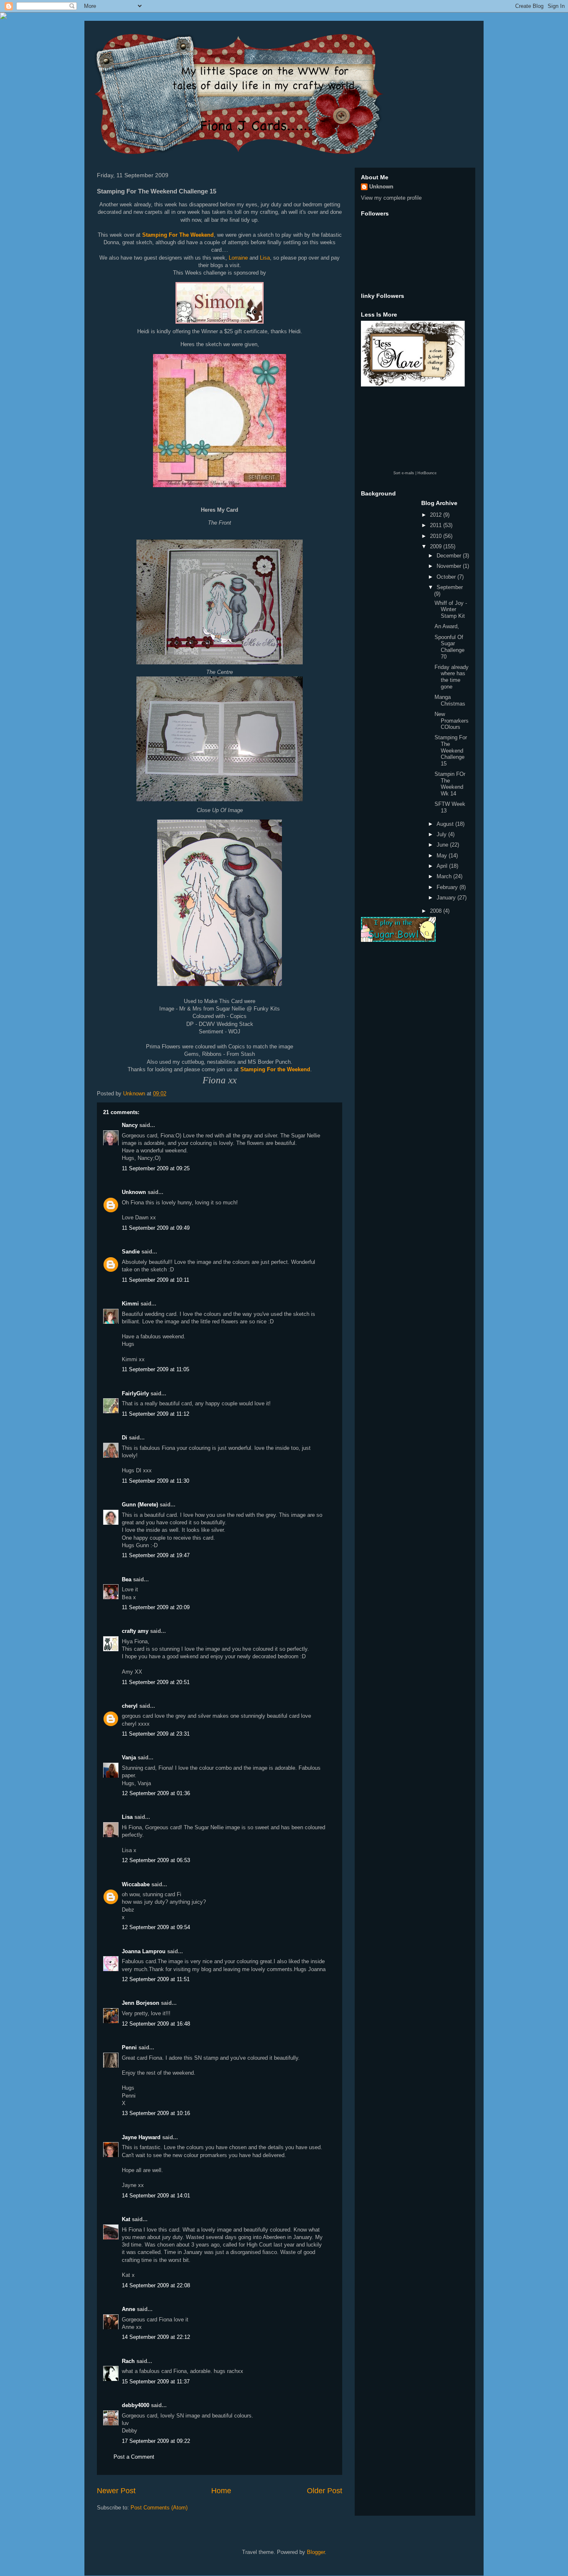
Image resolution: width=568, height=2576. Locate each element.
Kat (126, 2219)
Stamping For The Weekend (178, 235)
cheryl (130, 1706)
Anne (128, 2309)
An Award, (447, 626)
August (446, 824)
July (442, 834)
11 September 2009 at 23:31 (156, 1734)
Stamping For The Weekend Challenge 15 (451, 750)
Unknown (134, 1192)
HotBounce (427, 473)
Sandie (131, 1252)
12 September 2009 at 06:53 (156, 1860)
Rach (128, 2361)
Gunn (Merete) (140, 1505)
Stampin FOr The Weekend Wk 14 (450, 784)
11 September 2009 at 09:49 (156, 1228)
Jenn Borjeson (141, 2003)
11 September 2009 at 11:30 (156, 1481)
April (443, 866)
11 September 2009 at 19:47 (156, 1555)
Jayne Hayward (141, 2137)
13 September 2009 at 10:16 (156, 2113)
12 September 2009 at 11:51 (156, 1979)
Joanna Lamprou (144, 1951)
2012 (437, 515)
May (443, 856)
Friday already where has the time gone (452, 677)
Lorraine (238, 258)
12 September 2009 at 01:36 (156, 1793)
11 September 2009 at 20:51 (156, 1682)
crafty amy (135, 1631)
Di (125, 1438)
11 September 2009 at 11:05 (156, 1369)
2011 (437, 525)
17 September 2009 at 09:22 (156, 2441)
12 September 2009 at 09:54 (156, 1927)
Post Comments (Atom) (159, 2508)
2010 (437, 536)
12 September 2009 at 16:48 (156, 2024)
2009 (437, 546)
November (450, 566)
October (447, 577)
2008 (437, 911)
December (450, 556)
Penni (129, 2047)
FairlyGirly (135, 1393)
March (445, 876)
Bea (127, 1579)
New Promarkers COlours (452, 721)
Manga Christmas (450, 700)
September (450, 587)
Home (221, 2491)
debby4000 (136, 2405)
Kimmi (130, 1304)
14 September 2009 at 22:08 (156, 2285)
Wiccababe (136, 1884)
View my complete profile (391, 198)
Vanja (129, 1757)
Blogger (316, 2552)
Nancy (130, 1125)
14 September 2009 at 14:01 (156, 2196)
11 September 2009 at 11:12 (156, 1414)
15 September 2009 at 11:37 (156, 2382)
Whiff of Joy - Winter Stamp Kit (451, 609)
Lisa (265, 258)
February (448, 887)
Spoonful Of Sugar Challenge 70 (449, 647)
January (447, 898)
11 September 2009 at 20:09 (156, 1607)
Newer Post (116, 2491)
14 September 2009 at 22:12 (156, 2337)
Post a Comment (134, 2457)
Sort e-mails (404, 473)
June (443, 845)
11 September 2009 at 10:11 (156, 1280)
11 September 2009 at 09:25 (156, 1168)
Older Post (325, 2491)
